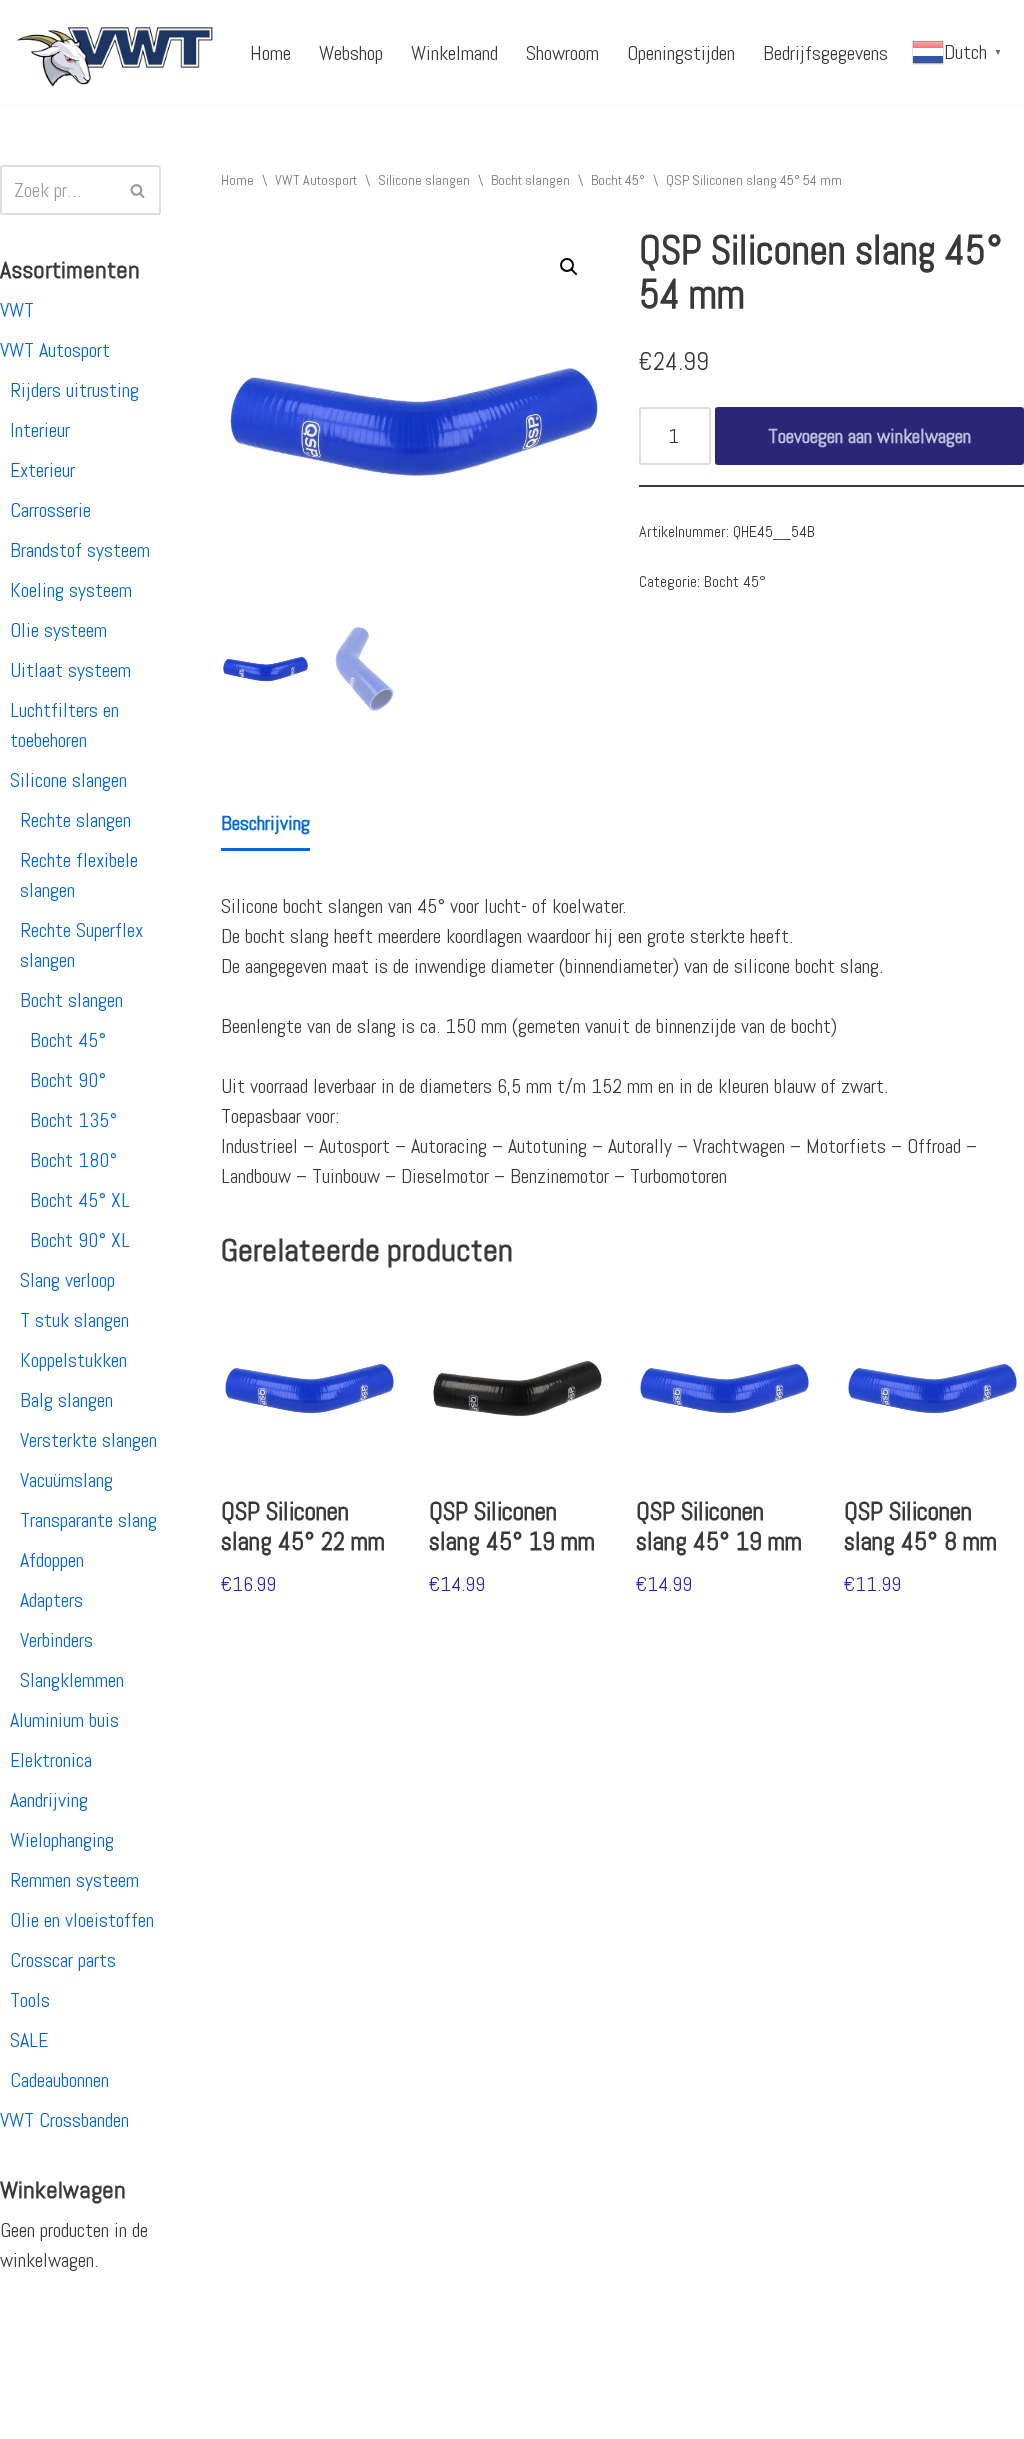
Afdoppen (52, 1560)
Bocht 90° (68, 1080)
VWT (17, 310)
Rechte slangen (75, 820)
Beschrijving (265, 823)
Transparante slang (88, 1520)
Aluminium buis (64, 1720)
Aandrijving (49, 1800)
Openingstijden (681, 53)
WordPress (275, 2412)
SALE (29, 2040)
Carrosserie (50, 510)
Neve (33, 2412)
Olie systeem (58, 630)
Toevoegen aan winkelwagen (869, 436)
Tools (30, 2000)
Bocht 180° (73, 1160)
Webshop (351, 53)
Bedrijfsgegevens (825, 53)
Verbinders (56, 1640)
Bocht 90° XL (80, 1240)
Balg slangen (66, 1400)
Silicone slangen (68, 780)
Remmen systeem (74, 1880)
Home (270, 53)
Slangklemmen (72, 1680)
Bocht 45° (68, 1040)
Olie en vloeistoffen (82, 1920)
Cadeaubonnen (59, 2080)
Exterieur (42, 470)
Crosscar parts (63, 1960)
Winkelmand (454, 53)
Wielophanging (62, 1840)
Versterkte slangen (88, 1440)
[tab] (265, 824)
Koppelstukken (73, 1360)
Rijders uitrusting (74, 390)
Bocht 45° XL (80, 1200)
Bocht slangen (71, 1000)
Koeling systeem (71, 590)
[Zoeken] (138, 190)
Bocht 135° (73, 1120)
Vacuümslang (66, 1480)
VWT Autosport (55, 350)
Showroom (562, 53)
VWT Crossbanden (64, 2120)
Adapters (51, 1600)
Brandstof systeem (80, 550)
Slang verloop (67, 1280)
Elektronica (51, 1760)
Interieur (40, 430)
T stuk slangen (74, 1320)
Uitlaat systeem (70, 670)
